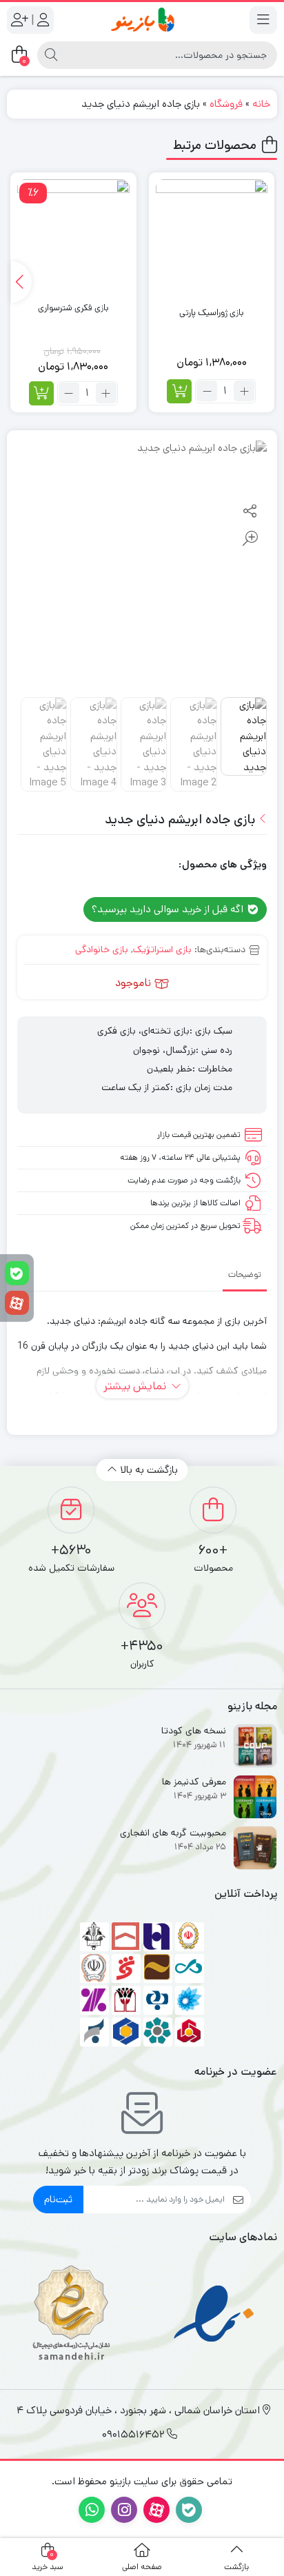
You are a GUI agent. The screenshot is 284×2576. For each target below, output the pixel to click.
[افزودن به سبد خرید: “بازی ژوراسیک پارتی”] (179, 391)
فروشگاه (226, 104)
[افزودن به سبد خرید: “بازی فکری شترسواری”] (41, 393)
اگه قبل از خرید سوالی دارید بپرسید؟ (169, 909)
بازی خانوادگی (102, 949)
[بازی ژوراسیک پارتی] (212, 235)
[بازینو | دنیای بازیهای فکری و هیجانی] (142, 20)
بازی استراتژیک (162, 949)
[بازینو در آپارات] (17, 1303)
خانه (261, 104)
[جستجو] (51, 55)
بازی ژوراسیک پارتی (211, 313)
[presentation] (21, 282)
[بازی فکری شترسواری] (73, 235)
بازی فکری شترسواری (73, 308)
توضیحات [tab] (245, 1275)
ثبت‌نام (58, 2199)
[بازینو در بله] (17, 1273)
